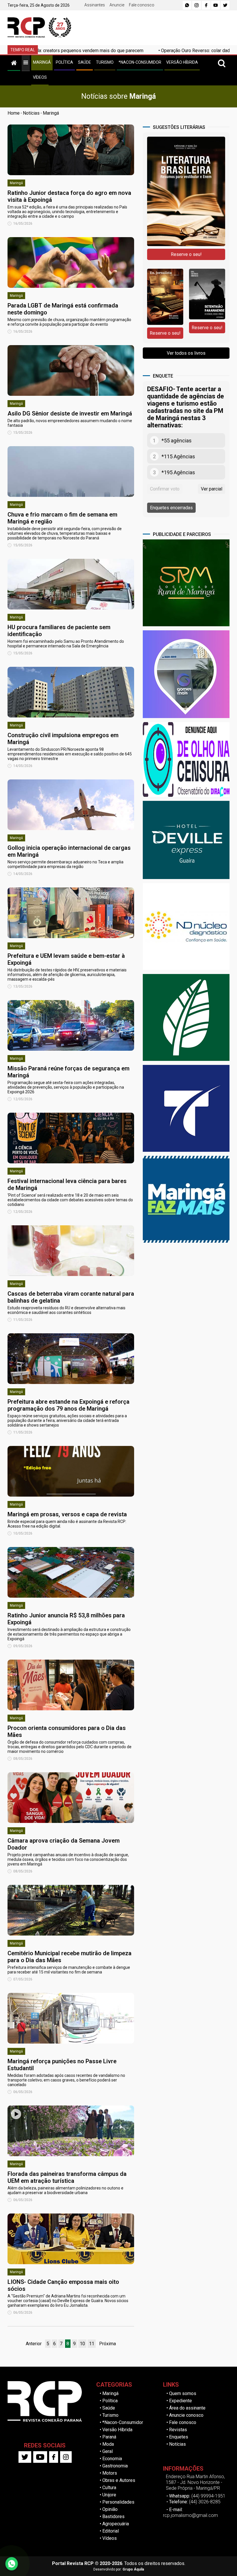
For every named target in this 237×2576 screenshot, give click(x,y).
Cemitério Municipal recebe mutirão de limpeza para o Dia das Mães (70, 1957)
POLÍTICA (64, 62)
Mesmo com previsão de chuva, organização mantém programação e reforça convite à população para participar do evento (69, 322)
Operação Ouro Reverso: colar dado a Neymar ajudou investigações (150, 51)
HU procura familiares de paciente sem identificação (59, 631)
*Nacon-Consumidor (123, 2422)
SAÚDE (85, 62)
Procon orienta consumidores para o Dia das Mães (67, 1731)
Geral (108, 2451)
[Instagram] (197, 5)
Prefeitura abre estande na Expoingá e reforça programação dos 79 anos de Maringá (68, 1405)
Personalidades (118, 2502)
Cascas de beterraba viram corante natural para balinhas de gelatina (71, 1297)
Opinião (110, 2509)
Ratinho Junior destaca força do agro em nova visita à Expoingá (69, 196)
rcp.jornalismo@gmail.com (190, 2515)
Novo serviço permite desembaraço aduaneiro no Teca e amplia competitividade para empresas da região (65, 864)
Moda (108, 2444)
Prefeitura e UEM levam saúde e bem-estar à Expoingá (66, 959)
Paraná (109, 2437)
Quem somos (183, 2393)
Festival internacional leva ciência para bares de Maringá (67, 1184)
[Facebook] (206, 5)
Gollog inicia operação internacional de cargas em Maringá (69, 851)
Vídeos (110, 2538)
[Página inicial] (14, 62)
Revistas (178, 2430)
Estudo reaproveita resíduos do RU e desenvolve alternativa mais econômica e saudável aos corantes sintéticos (66, 1310)
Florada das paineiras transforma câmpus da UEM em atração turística (67, 2177)
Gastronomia (115, 2466)
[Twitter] (225, 5)
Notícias (31, 113)
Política (110, 2401)
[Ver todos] (26, 62)
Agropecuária (116, 2524)
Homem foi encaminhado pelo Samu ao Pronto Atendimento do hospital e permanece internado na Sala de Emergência (66, 644)
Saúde (109, 2408)
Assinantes (95, 5)
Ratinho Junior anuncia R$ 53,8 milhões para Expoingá (66, 1619)
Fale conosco (142, 5)
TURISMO (105, 62)
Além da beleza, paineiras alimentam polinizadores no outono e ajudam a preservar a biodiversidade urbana (65, 2190)
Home (14, 113)
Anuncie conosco (186, 2415)
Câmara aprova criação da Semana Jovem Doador (64, 1844)
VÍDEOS (40, 77)
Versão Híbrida (117, 2430)
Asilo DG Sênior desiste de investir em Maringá (70, 413)
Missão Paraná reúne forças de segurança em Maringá (68, 1072)
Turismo (110, 2415)
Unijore (109, 2495)
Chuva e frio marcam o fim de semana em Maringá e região (62, 518)
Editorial (111, 2531)
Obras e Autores (119, 2480)
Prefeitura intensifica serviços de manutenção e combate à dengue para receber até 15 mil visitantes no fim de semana (69, 1970)
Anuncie (117, 5)
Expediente (180, 2401)
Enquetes (179, 2437)
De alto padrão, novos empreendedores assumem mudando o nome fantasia (70, 423)
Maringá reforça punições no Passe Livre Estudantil (62, 2065)
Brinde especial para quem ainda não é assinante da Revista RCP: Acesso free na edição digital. (67, 1524)
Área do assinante (187, 2408)
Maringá (51, 113)
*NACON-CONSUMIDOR (140, 62)
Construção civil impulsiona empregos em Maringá (63, 739)
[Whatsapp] (187, 5)
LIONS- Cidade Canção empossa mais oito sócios (63, 2285)
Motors (110, 2473)
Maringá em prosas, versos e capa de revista (67, 1514)
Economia (112, 2459)
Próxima (108, 2344)
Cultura (109, 2488)
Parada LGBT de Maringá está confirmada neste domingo (63, 309)
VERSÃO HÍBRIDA (182, 62)
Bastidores (113, 2517)
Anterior (34, 2344)
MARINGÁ (42, 62)
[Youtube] (216, 5)
